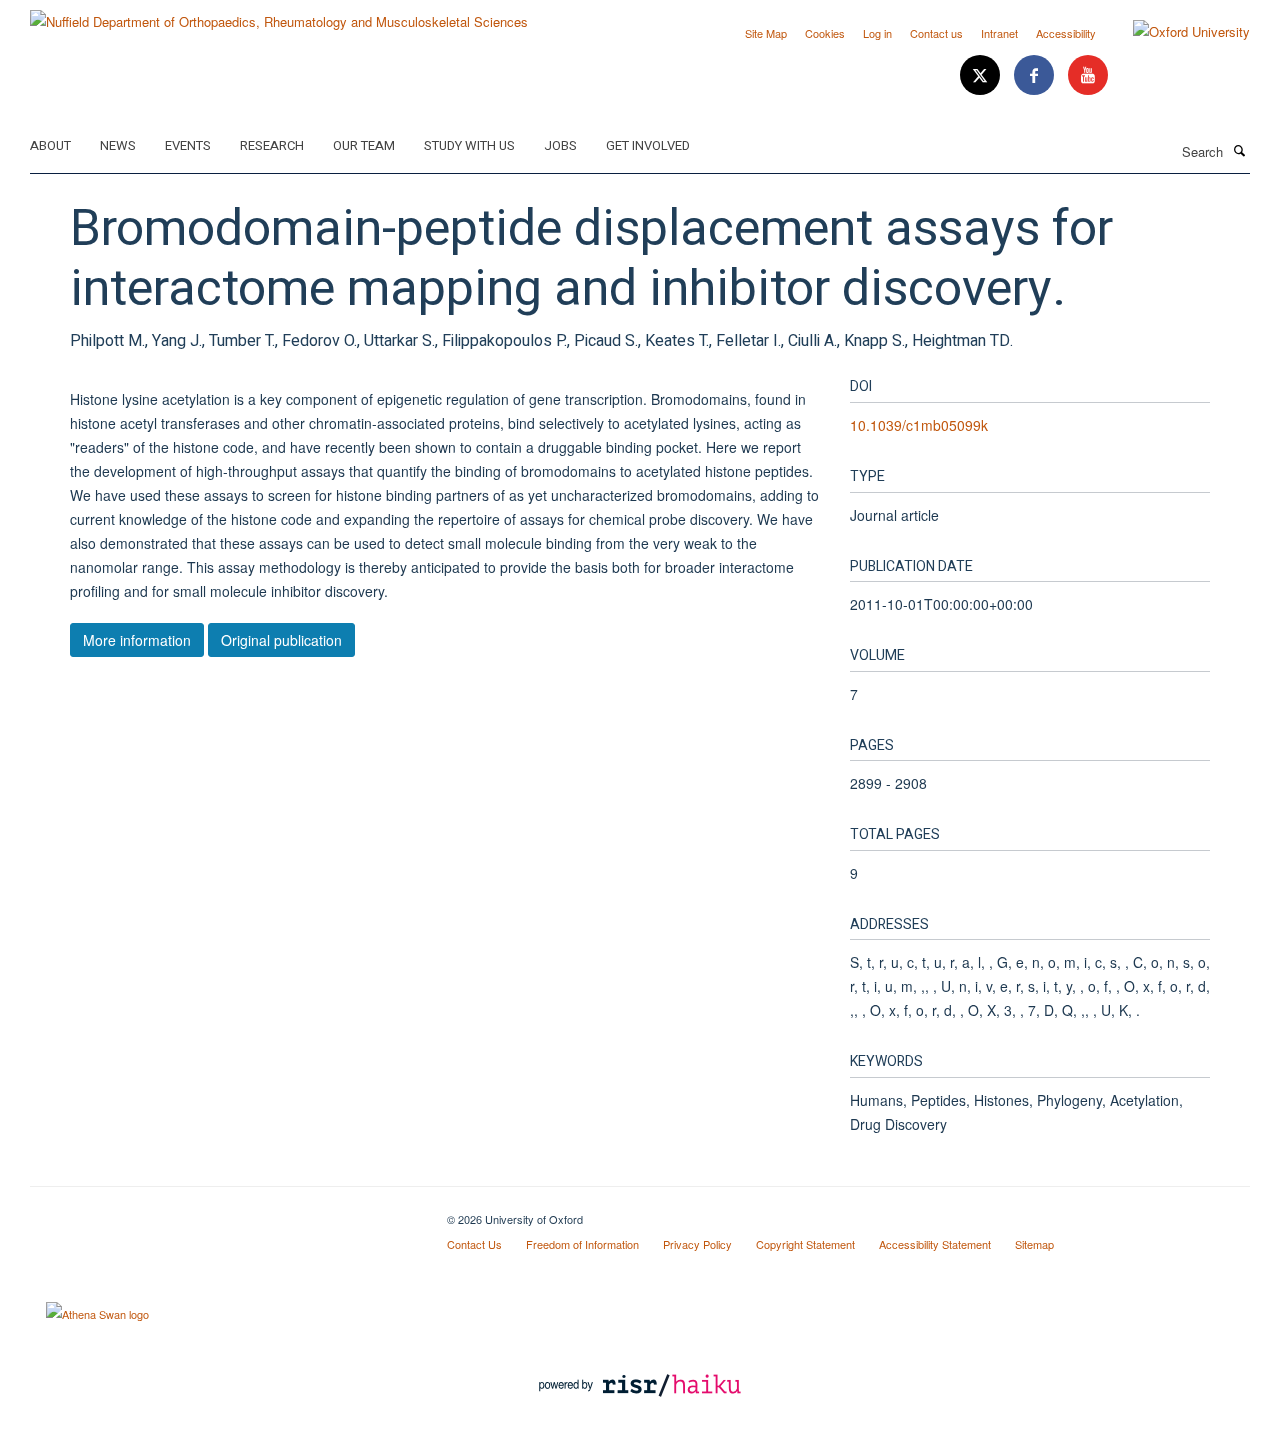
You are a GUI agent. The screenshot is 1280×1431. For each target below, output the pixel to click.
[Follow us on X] (982, 75)
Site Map (766, 33)
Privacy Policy (697, 1244)
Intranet (999, 33)
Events (188, 145)
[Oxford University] (1176, 32)
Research (272, 145)
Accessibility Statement (935, 1244)
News (118, 145)
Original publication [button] (281, 640)
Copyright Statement (805, 1244)
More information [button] (137, 640)
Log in (877, 33)
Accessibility (1066, 33)
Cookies (825, 33)
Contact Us (474, 1244)
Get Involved (648, 145)
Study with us (469, 145)
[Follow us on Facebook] (1036, 75)
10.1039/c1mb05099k (919, 425)
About (50, 145)
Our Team (364, 145)
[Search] (1239, 150)
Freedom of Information (582, 1244)
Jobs (560, 145)
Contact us (936, 33)
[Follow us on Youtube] (1088, 75)
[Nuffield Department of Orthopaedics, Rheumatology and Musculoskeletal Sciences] (279, 14)
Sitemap (1034, 1244)
